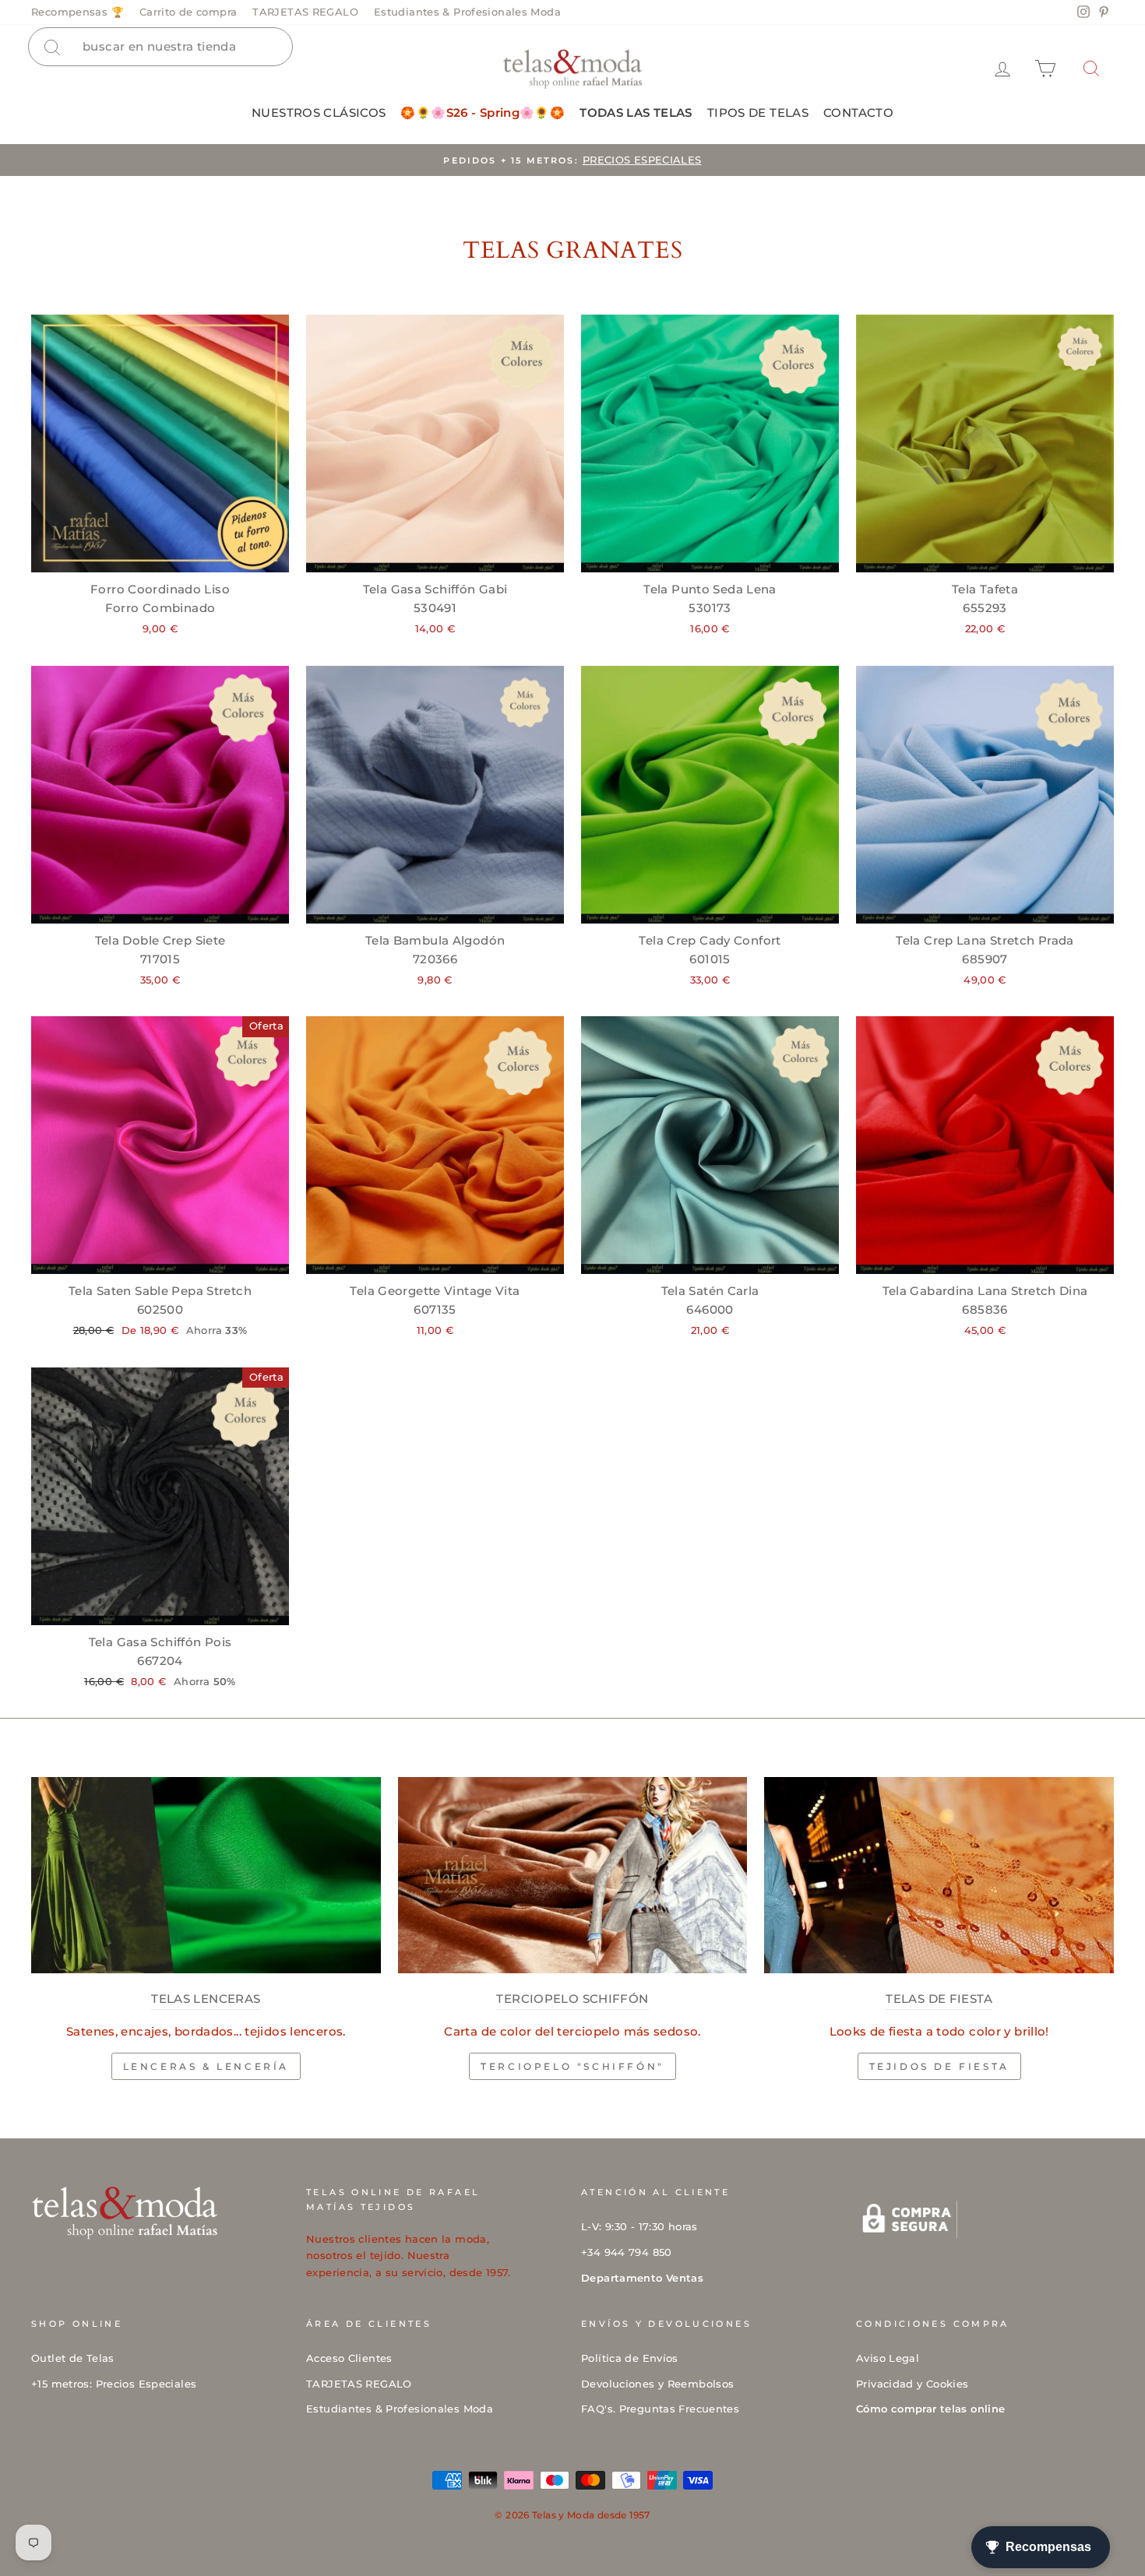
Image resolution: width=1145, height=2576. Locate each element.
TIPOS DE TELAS (758, 113)
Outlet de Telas (73, 2358)
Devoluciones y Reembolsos (657, 2384)
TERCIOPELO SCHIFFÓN (572, 1999)
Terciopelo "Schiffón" (572, 2066)
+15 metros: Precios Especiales (114, 2384)
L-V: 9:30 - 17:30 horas (639, 2227)
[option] (572, 160)
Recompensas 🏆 (78, 12)
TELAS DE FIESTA (939, 1999)
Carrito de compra (188, 12)
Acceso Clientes (349, 2358)
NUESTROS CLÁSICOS (319, 113)
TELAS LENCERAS (206, 1999)
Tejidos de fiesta (939, 2066)
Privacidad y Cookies (912, 2384)
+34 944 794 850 (627, 2252)
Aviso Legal (888, 2358)
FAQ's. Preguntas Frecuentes (660, 2409)
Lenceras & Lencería (206, 2066)
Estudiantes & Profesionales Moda (467, 12)
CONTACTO (858, 113)
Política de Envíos (630, 2358)
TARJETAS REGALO (305, 12)
